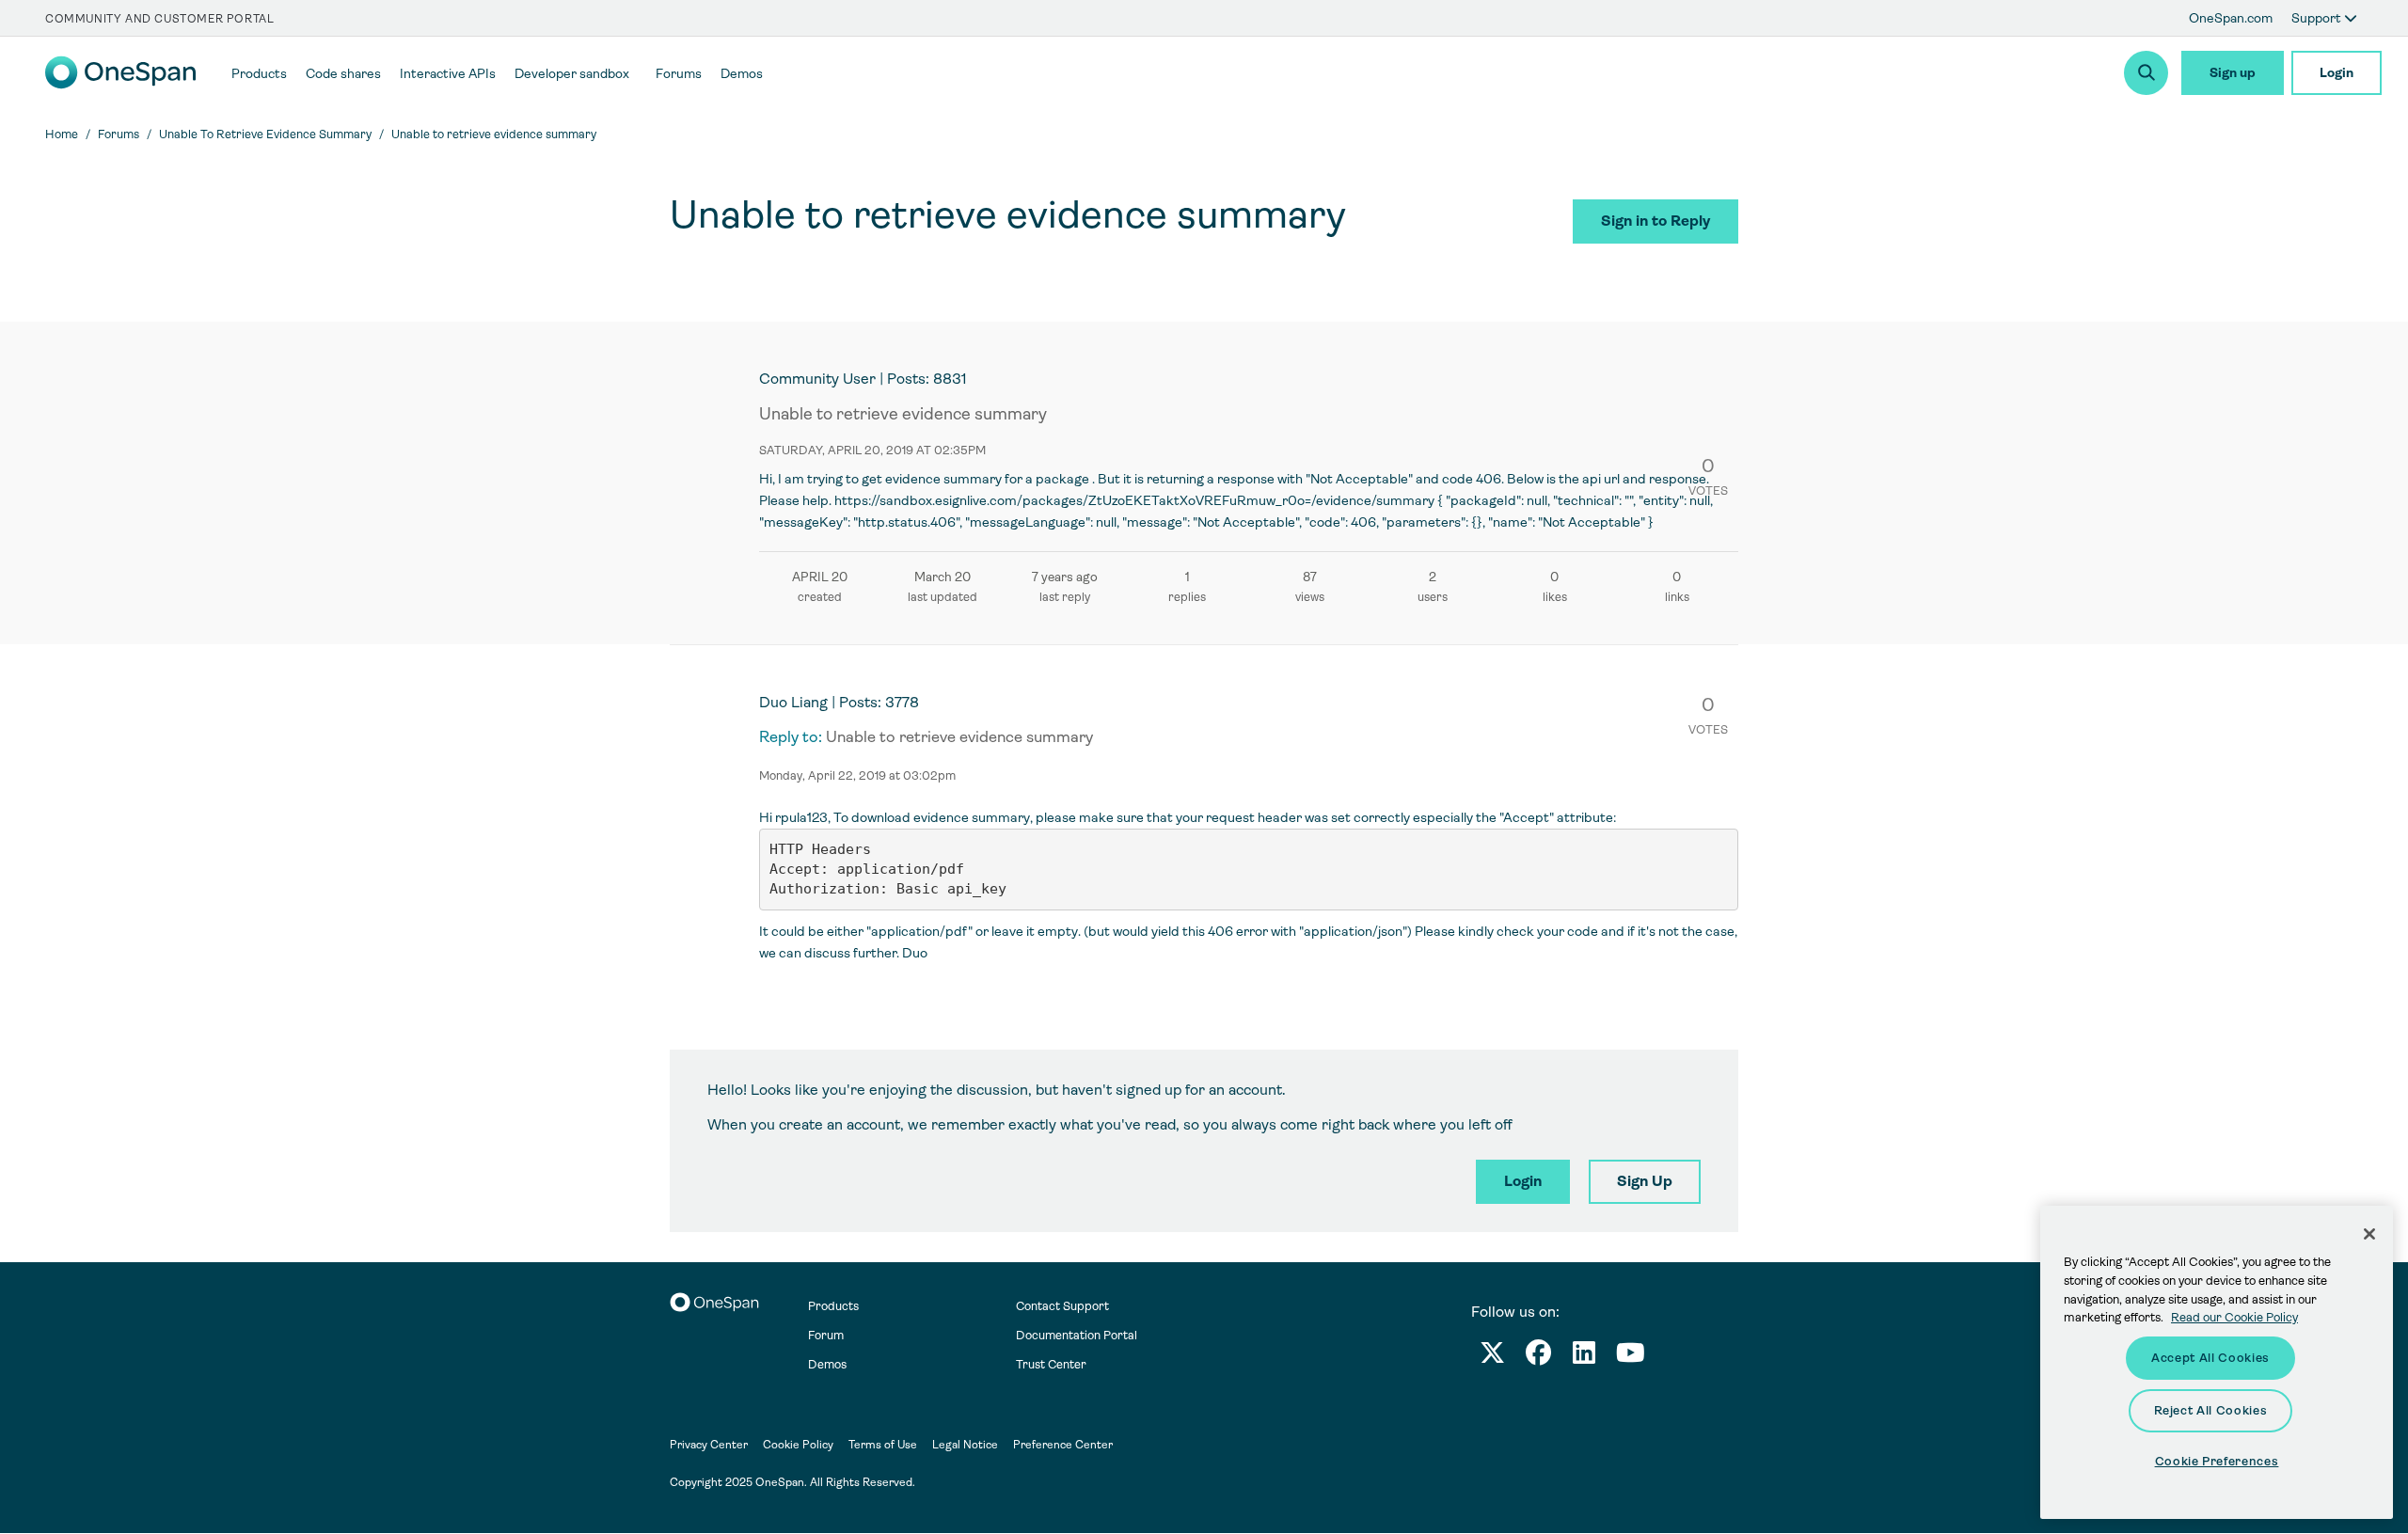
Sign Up (1645, 1181)
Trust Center (1051, 1364)
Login (2337, 72)
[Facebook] (1538, 1357)
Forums (119, 134)
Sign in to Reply (1655, 221)
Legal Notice (965, 1445)
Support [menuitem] (2318, 18)
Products (833, 1306)
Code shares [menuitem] (343, 73)
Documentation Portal (1077, 1335)
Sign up (2233, 72)
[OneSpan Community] (120, 84)
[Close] (2369, 1234)
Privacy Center (709, 1445)
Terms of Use (883, 1445)
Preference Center (1063, 1445)
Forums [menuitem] (679, 73)
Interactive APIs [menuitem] (448, 73)
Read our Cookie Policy (2234, 1317)
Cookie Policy (798, 1445)
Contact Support (1062, 1306)
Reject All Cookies (2211, 1410)
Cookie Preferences (2217, 1461)
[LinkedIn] (1584, 1357)
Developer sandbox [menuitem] (572, 73)
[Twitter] (1492, 1357)
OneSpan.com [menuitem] (2231, 18)
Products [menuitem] (259, 73)
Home (62, 134)
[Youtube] (1631, 1357)
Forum (826, 1335)
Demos (827, 1364)
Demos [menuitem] (742, 73)
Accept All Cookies (2210, 1358)
